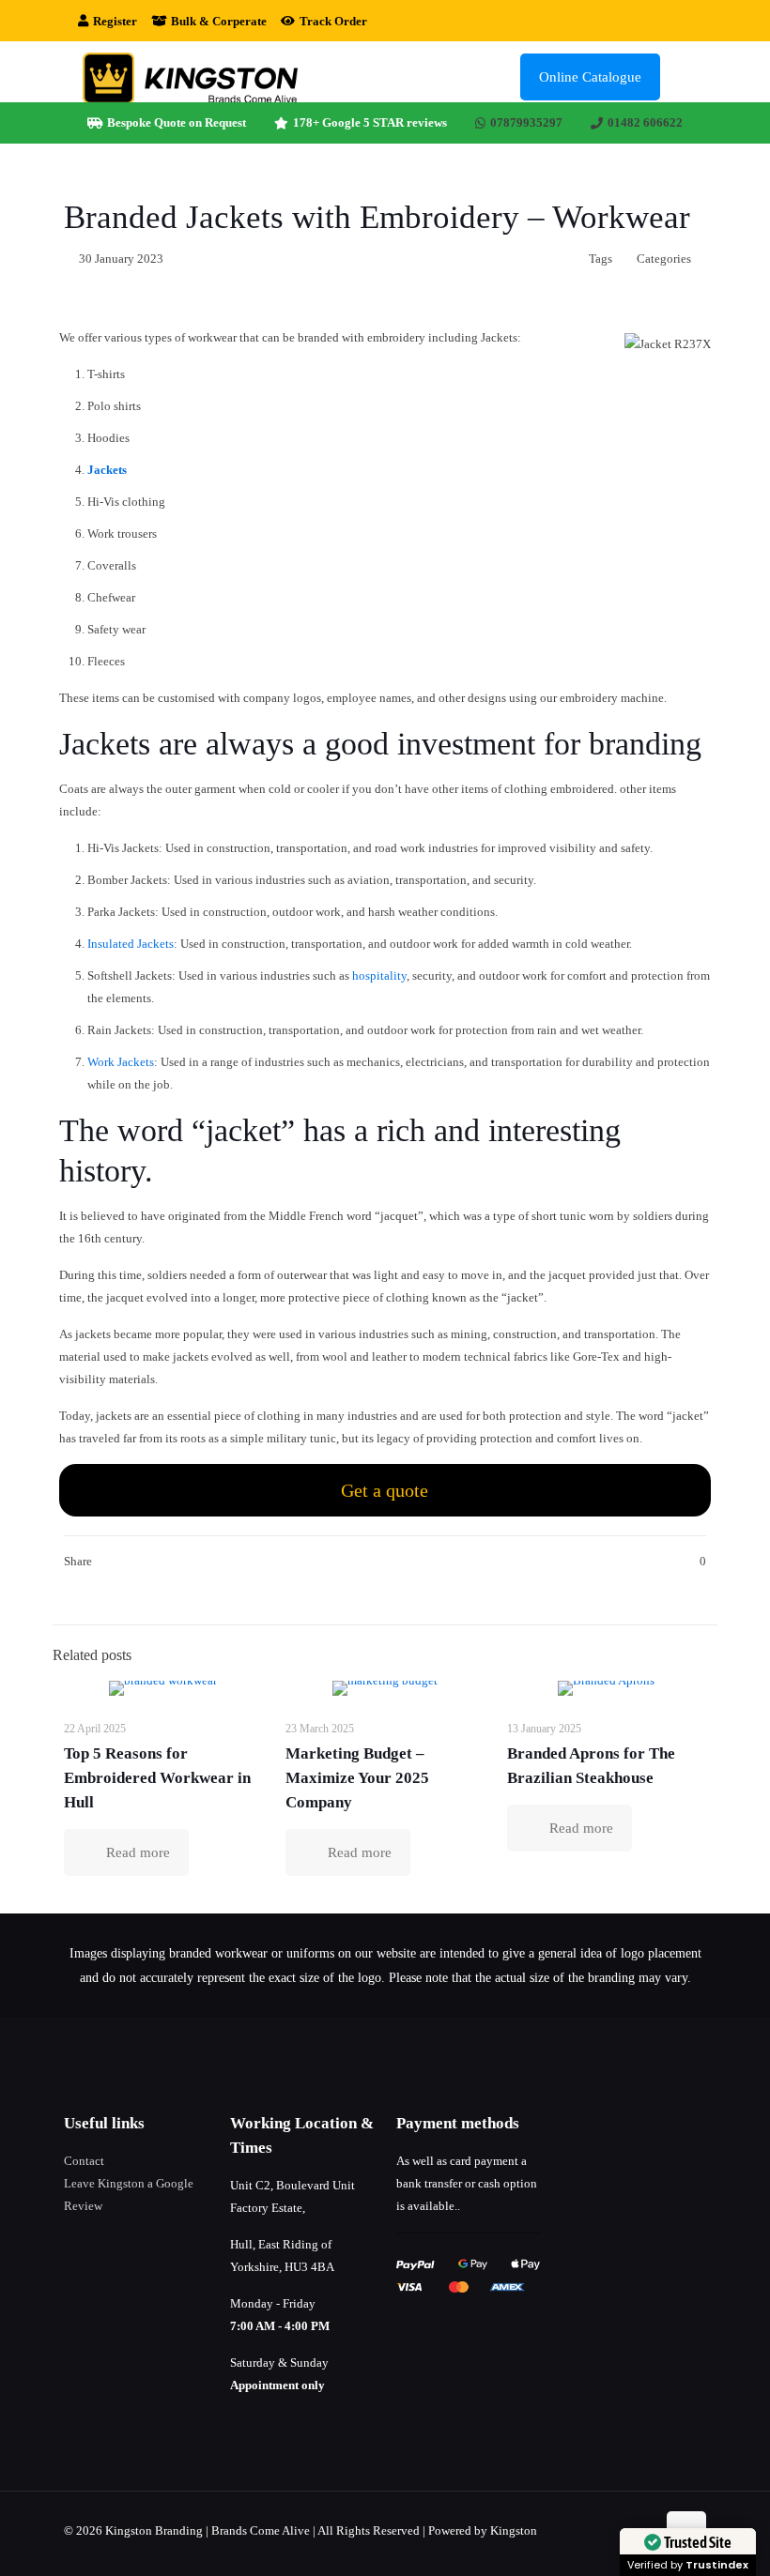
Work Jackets (121, 1062)
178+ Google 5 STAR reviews (370, 122)
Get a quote (385, 1490)
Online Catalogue (590, 77)
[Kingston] (190, 76)
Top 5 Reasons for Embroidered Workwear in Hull (157, 1778)
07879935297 (526, 122)
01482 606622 (645, 122)
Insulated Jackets (131, 944)
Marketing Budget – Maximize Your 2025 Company (357, 1778)
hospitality (379, 976)
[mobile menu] (681, 77)
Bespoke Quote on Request (177, 122)
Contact (84, 2161)
